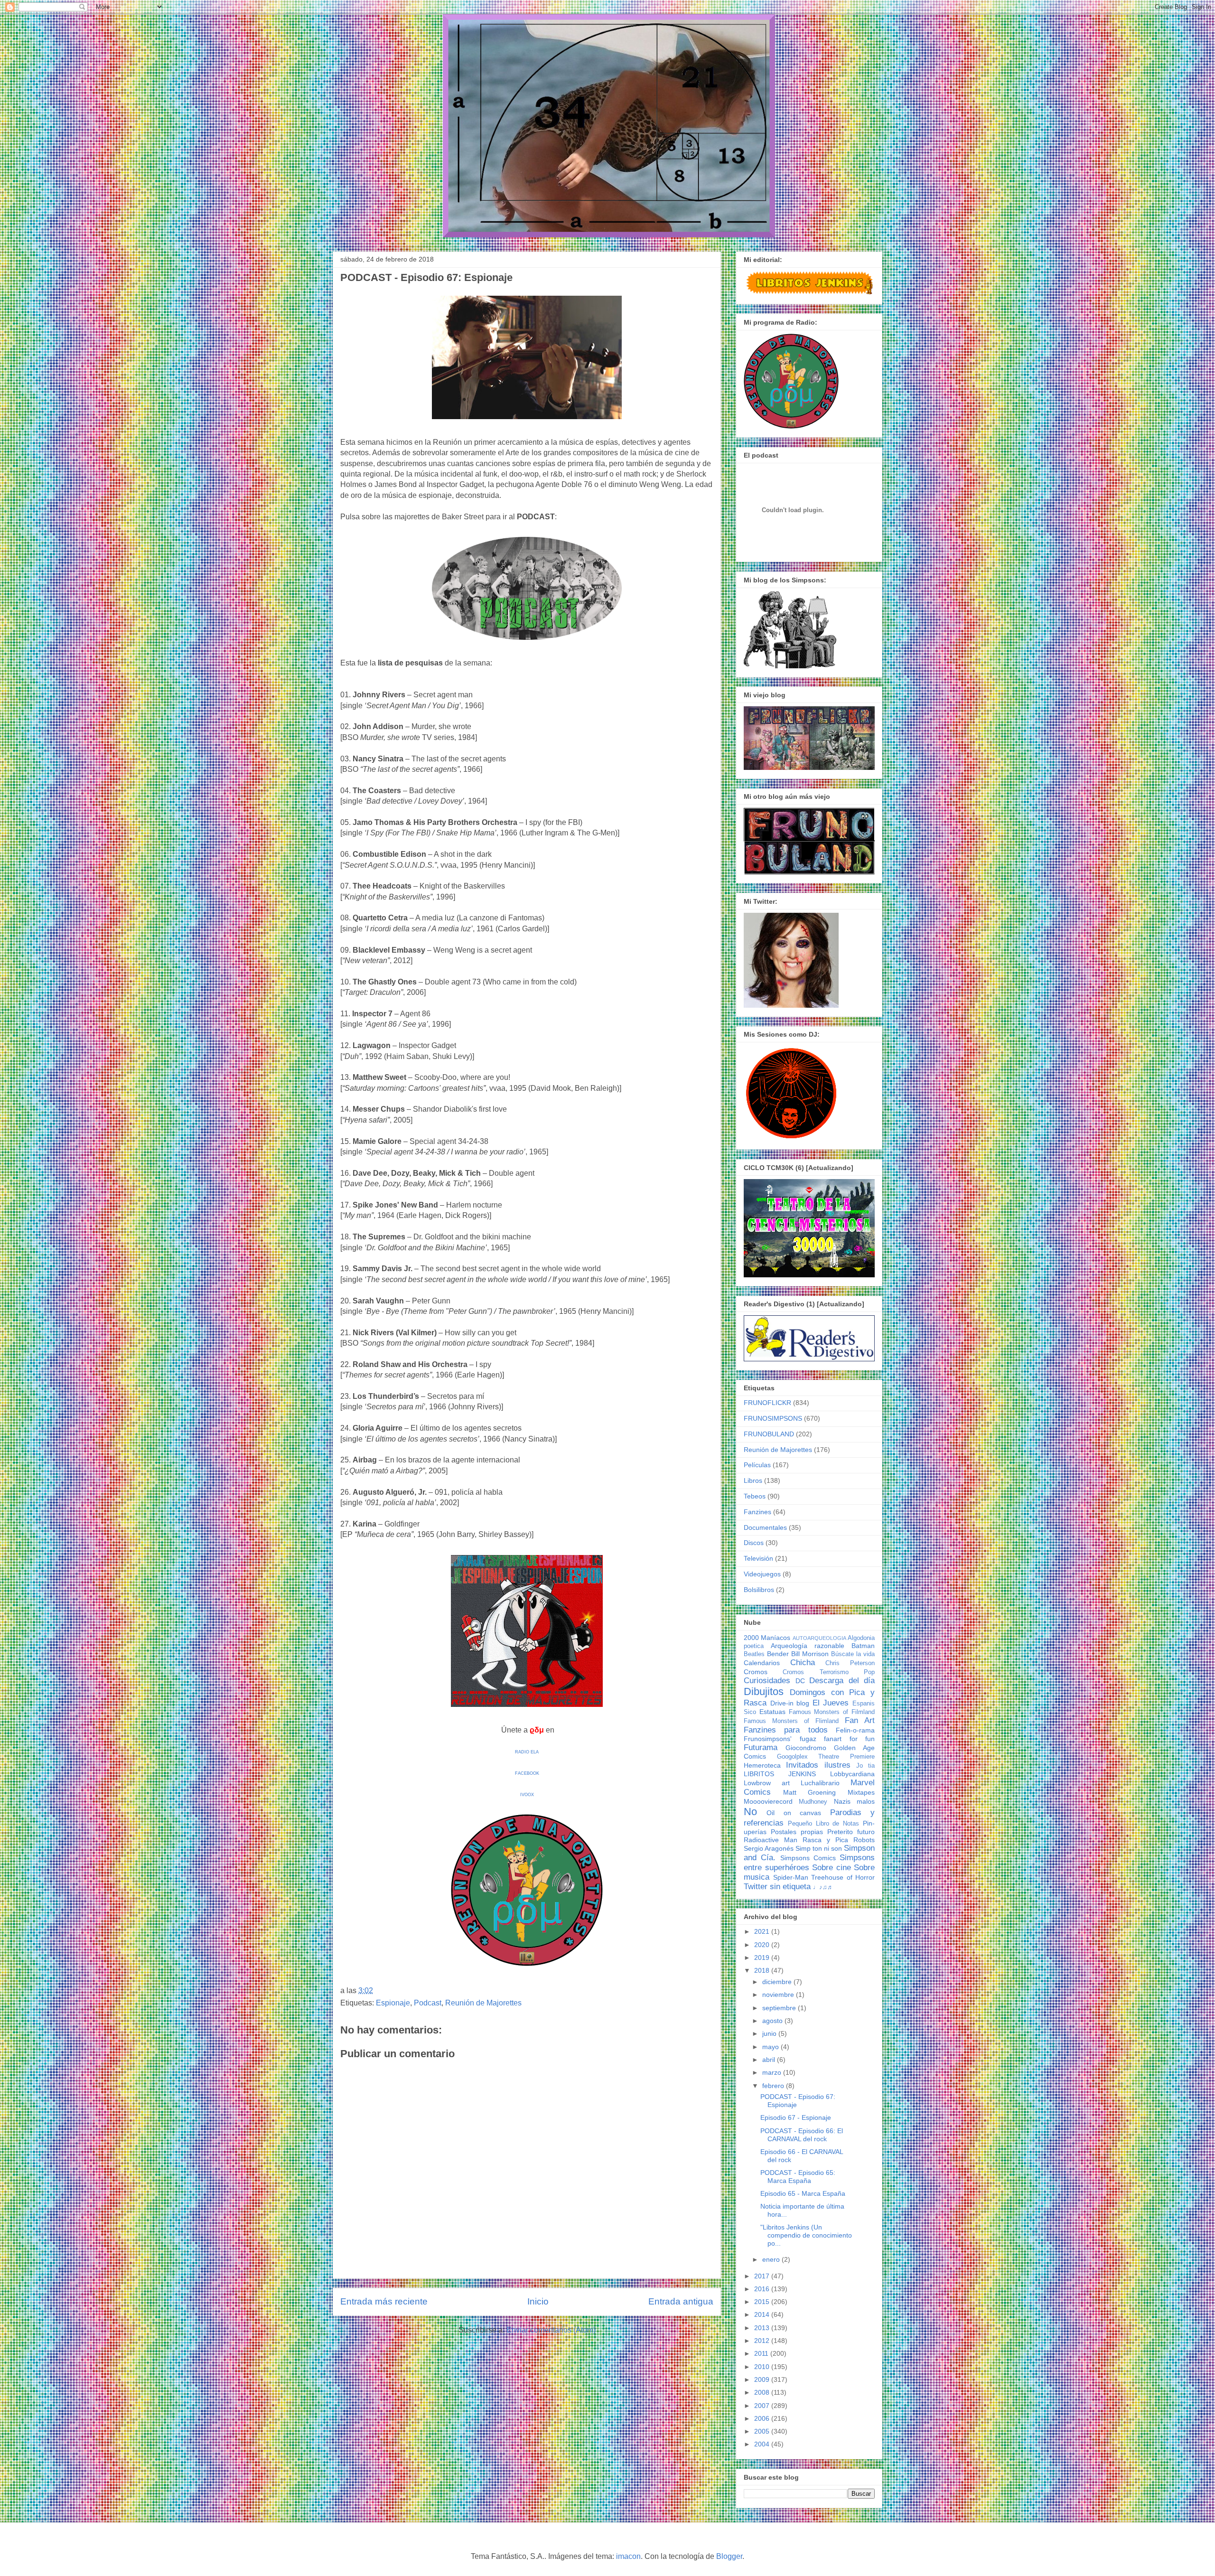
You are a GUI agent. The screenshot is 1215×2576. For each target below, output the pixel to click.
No (750, 1812)
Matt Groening (810, 1792)
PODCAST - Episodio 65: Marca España (798, 2177)
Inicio (538, 2301)
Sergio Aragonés (769, 1848)
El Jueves (831, 1703)
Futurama (761, 1747)
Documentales (765, 1527)
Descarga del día (842, 1681)
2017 (763, 2276)
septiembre (780, 2008)
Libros (753, 1480)
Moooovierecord (768, 1801)
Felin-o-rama (855, 1730)
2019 (763, 1958)
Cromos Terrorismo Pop (829, 1672)
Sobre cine (832, 1868)
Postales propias (797, 1832)
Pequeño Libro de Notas (823, 1824)
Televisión (758, 1558)
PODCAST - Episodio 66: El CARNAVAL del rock (802, 2135)
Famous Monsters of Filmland (832, 1712)
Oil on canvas (794, 1813)
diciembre (778, 1982)
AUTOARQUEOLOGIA (819, 1638)
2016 (763, 2289)
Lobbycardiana (852, 1774)
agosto (773, 2021)
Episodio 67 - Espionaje (796, 2117)
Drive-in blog (790, 1703)
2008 (763, 2392)
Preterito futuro (851, 1832)
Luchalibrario (820, 1783)
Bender (778, 1654)
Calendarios (762, 1663)
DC (800, 1681)
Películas (757, 1465)
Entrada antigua (681, 2301)
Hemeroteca (762, 1765)
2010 (763, 2367)
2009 (763, 2379)
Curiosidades (767, 1681)
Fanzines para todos (786, 1730)
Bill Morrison (810, 1654)
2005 (763, 2431)
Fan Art (860, 1720)
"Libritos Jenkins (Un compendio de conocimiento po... (806, 2235)
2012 (763, 2341)
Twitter (756, 1887)
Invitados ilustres (818, 1765)
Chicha (803, 1663)
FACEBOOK (527, 1773)
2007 (763, 2406)
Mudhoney (813, 1802)
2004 (763, 2444)
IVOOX (527, 1795)
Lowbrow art (767, 1783)
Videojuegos (762, 1574)
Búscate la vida (853, 1654)
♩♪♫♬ (823, 1887)
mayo (771, 2047)
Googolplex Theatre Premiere (826, 1757)
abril (770, 2060)
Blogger (729, 2556)
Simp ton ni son (819, 1848)
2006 (763, 2418)
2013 (763, 2328)
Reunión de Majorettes (483, 2003)
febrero (774, 2086)
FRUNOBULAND (769, 1434)
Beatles (754, 1654)
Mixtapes (861, 1792)
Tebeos (755, 1496)
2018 (763, 1970)
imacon (628, 2556)
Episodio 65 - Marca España (803, 2193)
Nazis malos (854, 1801)
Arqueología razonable (808, 1646)
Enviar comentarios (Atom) (551, 2330)
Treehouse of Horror (843, 1877)
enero (772, 2259)
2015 (763, 2302)
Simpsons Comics (808, 1858)
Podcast (428, 2003)
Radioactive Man (771, 1840)
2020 (763, 1945)
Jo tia (865, 1766)
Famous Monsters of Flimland (791, 1721)
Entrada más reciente (384, 2301)
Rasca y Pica (825, 1840)
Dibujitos (764, 1691)
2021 (763, 1931)
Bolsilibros (759, 1590)
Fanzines (757, 1512)
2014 (763, 2314)
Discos (754, 1543)
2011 (762, 2353)
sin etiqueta (790, 1887)
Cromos (756, 1672)
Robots (864, 1840)
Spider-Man (791, 1877)
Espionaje (393, 2003)
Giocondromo (806, 1748)
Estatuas (772, 1712)
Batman (863, 1646)
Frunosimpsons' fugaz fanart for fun (809, 1739)
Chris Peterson (850, 1663)
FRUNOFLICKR (767, 1403)
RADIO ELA (527, 1752)
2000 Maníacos (767, 1638)
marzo (773, 2072)
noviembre (779, 1995)
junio (770, 2033)
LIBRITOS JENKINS (780, 1774)
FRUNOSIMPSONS (773, 1418)
